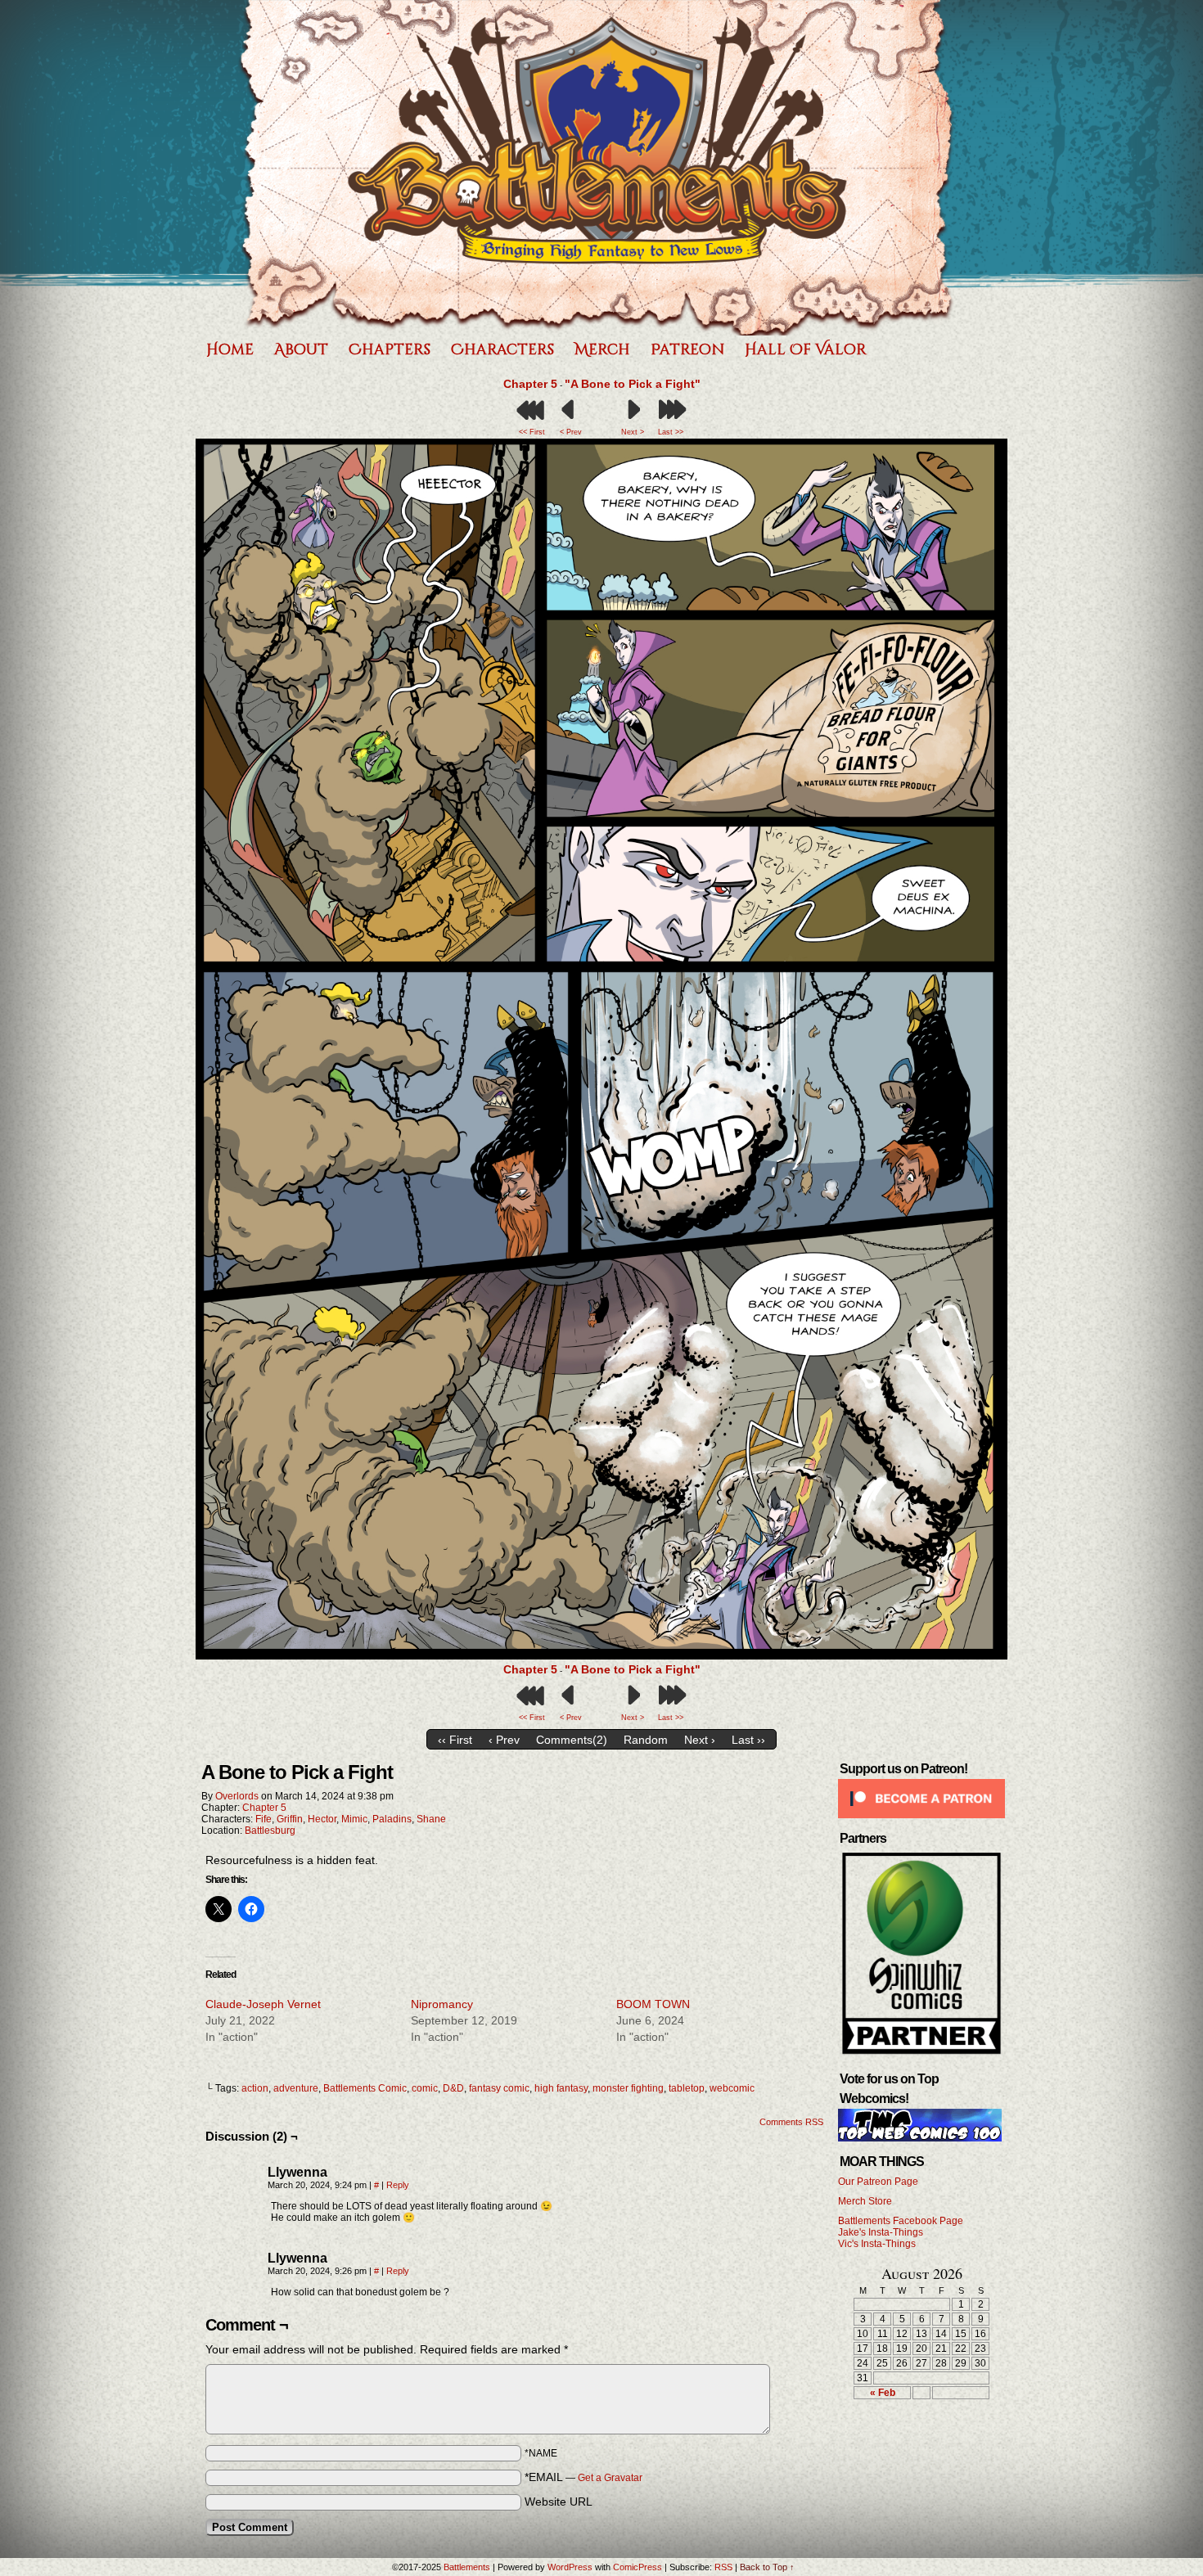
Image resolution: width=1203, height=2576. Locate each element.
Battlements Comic (365, 2088)
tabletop (687, 2088)
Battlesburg (270, 1831)
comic (425, 2088)
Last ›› (748, 1740)
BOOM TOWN (653, 2004)
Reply (398, 2185)
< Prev (571, 432)
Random (646, 1740)
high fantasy (561, 2088)
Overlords (237, 1796)
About (301, 350)
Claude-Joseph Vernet (263, 2004)
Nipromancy (442, 2004)
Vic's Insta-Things (877, 2244)
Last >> (671, 432)
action (255, 2088)
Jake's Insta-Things (881, 2232)
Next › (700, 1740)
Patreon (687, 350)
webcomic (732, 2088)
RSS (723, 2567)
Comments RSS (791, 2122)
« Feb (883, 2393)
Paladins (392, 1819)
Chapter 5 (530, 384)
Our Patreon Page (878, 2182)
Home (230, 350)
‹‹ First (455, 1740)
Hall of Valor (806, 350)
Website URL (559, 2502)
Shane (431, 1819)
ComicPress (638, 2567)
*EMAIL (583, 2477)
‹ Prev (504, 1740)
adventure (296, 2088)
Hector (322, 1819)
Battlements (597, 168)
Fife (264, 1819)
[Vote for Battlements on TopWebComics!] (920, 2138)
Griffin (290, 1819)
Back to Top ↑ (767, 2567)
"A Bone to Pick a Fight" (633, 384)
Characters (502, 350)
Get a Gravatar (610, 2478)
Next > (633, 432)
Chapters (390, 350)
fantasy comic (499, 2088)
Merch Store (865, 2201)
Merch (602, 350)
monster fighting (628, 2088)
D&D (453, 2088)
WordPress (570, 2567)
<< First (532, 432)
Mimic (354, 1819)
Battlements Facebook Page (901, 2221)
